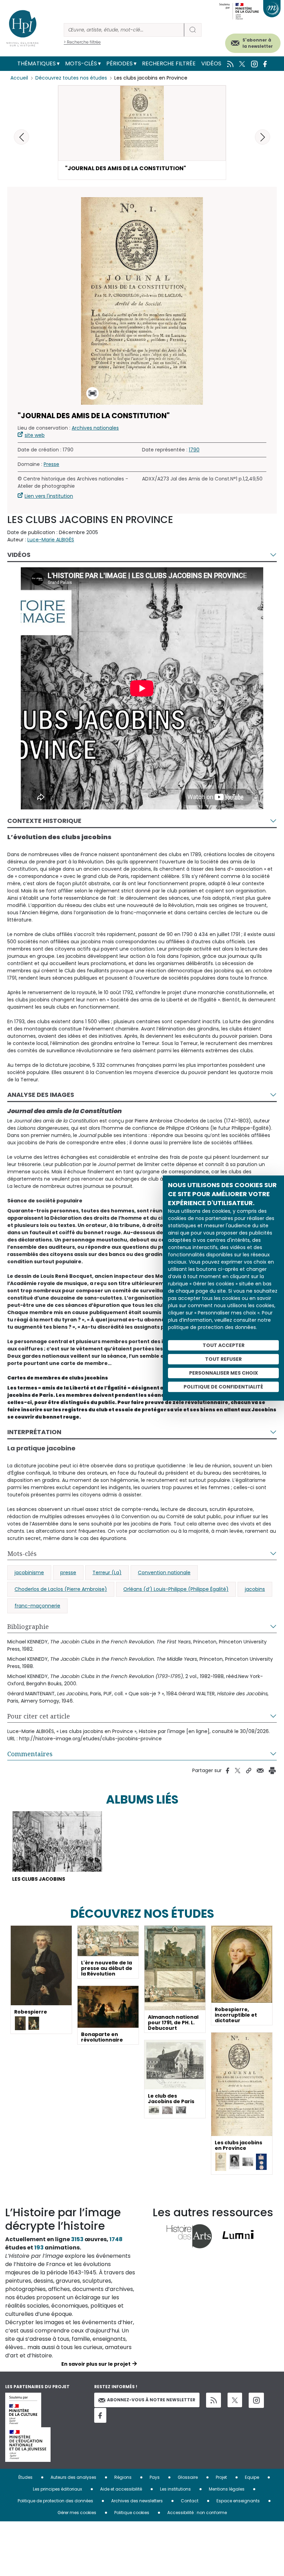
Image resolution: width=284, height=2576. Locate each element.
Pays (155, 2477)
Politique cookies (132, 2513)
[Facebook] (100, 2415)
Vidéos (211, 63)
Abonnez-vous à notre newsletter (151, 2400)
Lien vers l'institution (49, 496)
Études (25, 2477)
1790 (194, 450)
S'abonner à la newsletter (258, 43)
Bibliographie (28, 1626)
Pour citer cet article (39, 1716)
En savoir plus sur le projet (96, 2364)
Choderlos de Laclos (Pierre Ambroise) (61, 1589)
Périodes (119, 63)
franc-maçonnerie (37, 1606)
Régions (123, 2477)
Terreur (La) (107, 1573)
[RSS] (214, 2400)
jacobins (255, 1589)
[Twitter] (235, 2400)
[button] (263, 137)
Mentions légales (227, 2489)
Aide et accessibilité (121, 2489)
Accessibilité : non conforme (197, 2513)
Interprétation (34, 1432)
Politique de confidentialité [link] (223, 1387)
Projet (221, 2477)
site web (35, 435)
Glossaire (188, 2477)
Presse (51, 464)
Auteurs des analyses (73, 2477)
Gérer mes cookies (77, 2513)
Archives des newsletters (137, 2501)
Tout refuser (223, 1359)
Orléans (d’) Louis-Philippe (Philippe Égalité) (176, 1589)
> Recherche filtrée (82, 42)
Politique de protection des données (55, 2501)
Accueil (19, 78)
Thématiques (37, 63)
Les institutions (175, 2489)
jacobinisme (29, 1573)
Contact (190, 2501)
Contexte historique (44, 821)
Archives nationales (95, 428)
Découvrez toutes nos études (71, 78)
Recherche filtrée (169, 63)
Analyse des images (41, 1095)
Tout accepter (224, 1345)
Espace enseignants (238, 2501)
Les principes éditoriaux (57, 2489)
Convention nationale (164, 1573)
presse (68, 1573)
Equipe (252, 2477)
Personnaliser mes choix (224, 1373)
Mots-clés (81, 63)
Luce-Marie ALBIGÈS (51, 540)
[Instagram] (256, 2400)
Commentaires (30, 1754)
